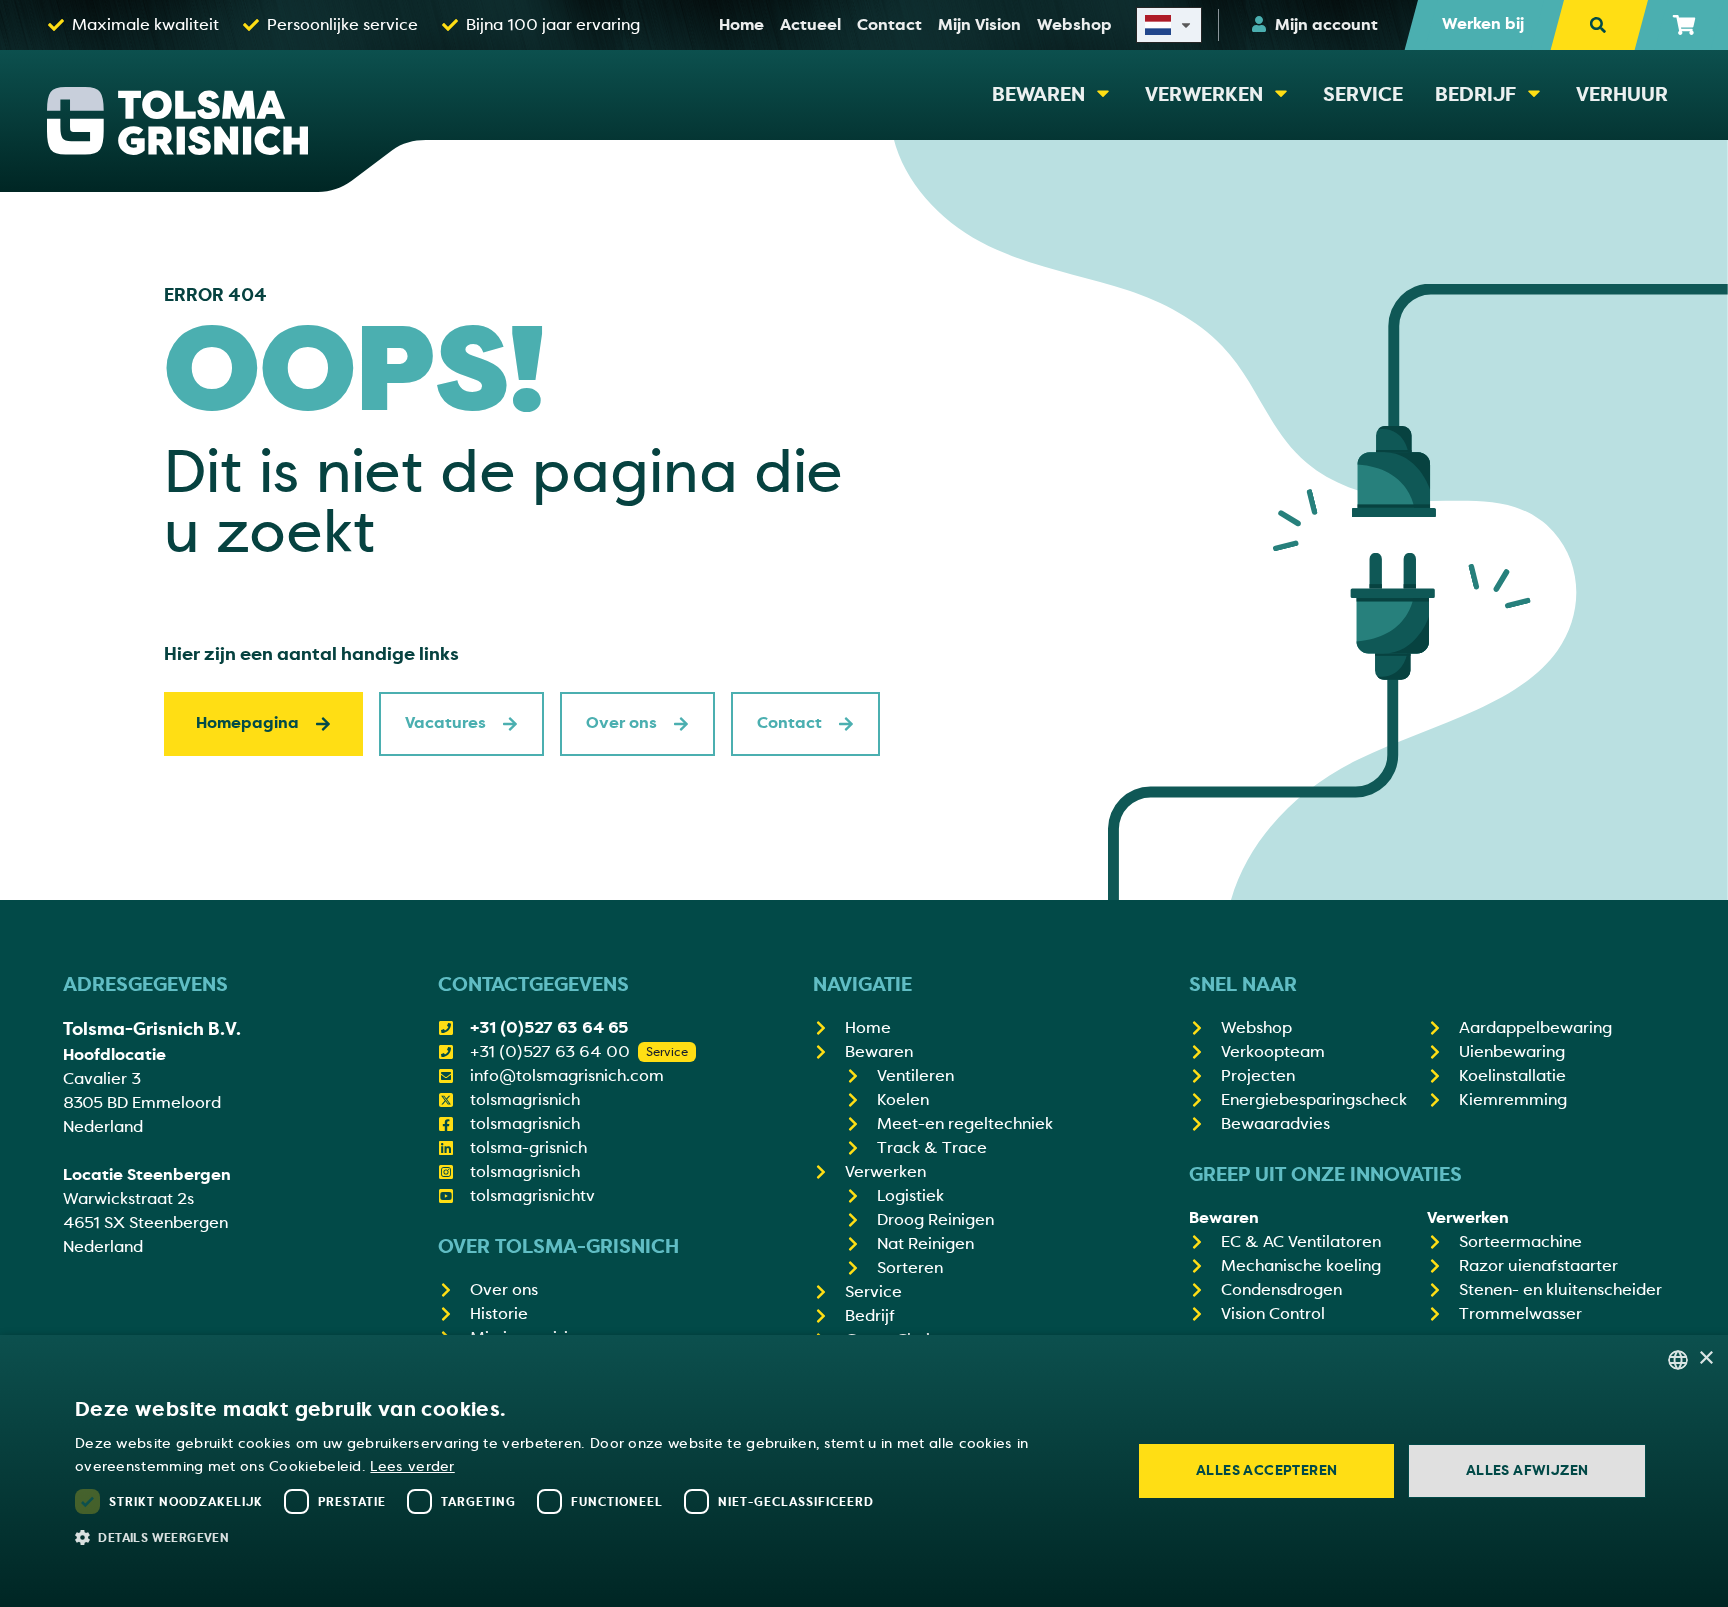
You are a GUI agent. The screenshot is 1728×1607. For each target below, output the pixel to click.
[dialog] (864, 1471)
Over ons (621, 723)
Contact (789, 723)
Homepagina (247, 723)
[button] (588, 1537)
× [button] (1705, 1358)
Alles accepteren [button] (1266, 1470)
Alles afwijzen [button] (1527, 1470)
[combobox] (1678, 1360)
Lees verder (412, 1466)
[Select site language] (1169, 25)
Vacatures (445, 723)
